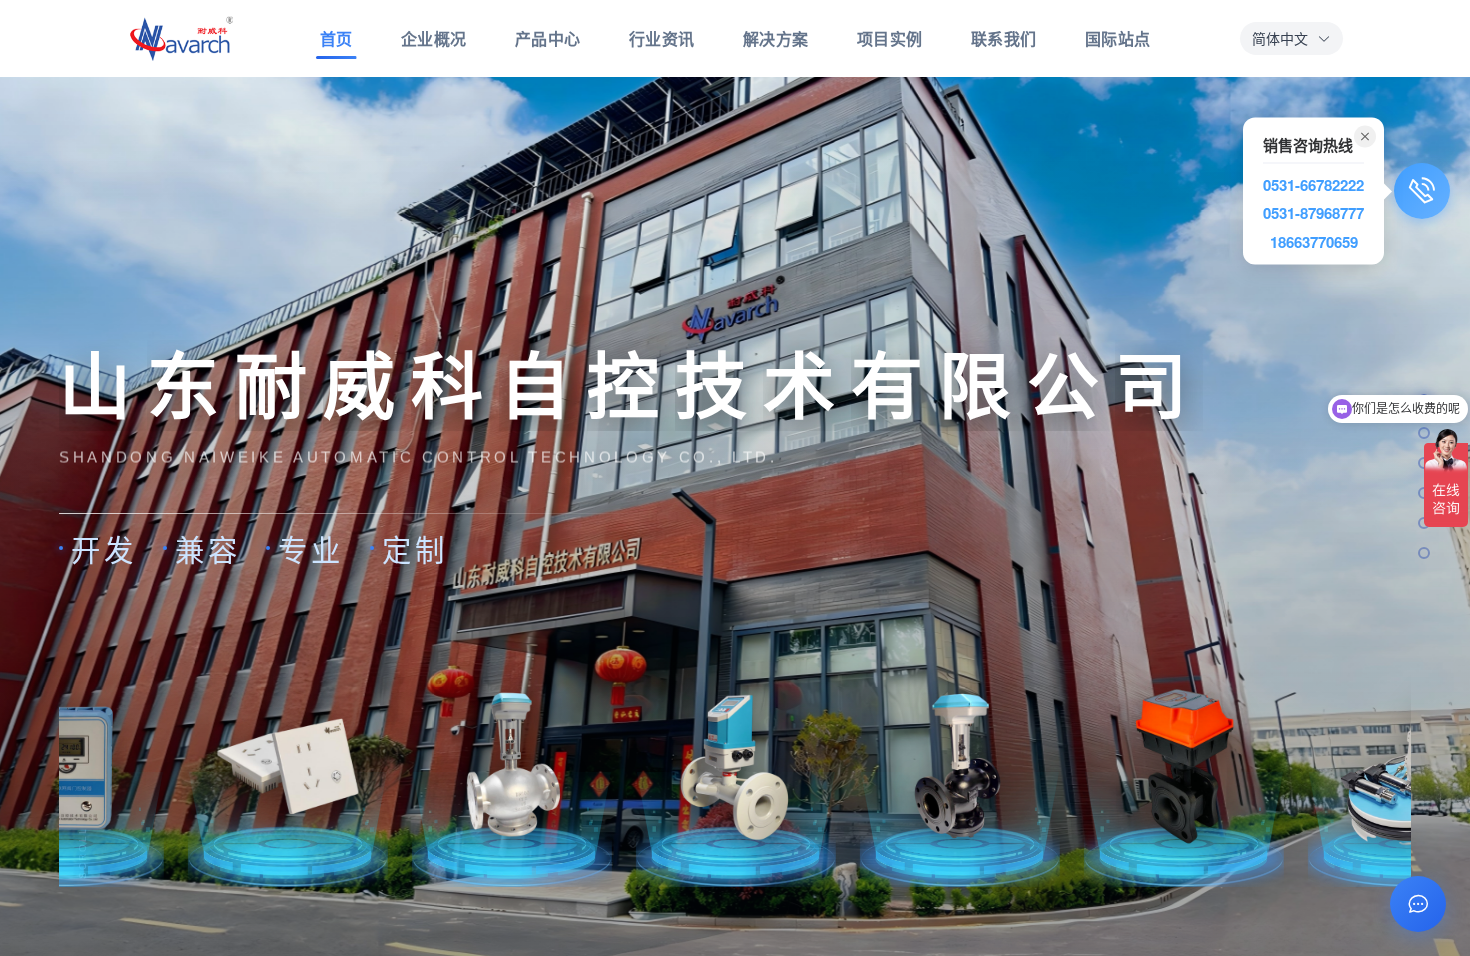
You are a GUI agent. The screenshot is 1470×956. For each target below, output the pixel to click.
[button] (1291, 38)
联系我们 (1004, 38)
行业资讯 (662, 38)
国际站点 (1118, 38)
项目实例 (890, 38)
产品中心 (548, 38)
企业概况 (434, 38)
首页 (336, 38)
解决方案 (776, 38)
